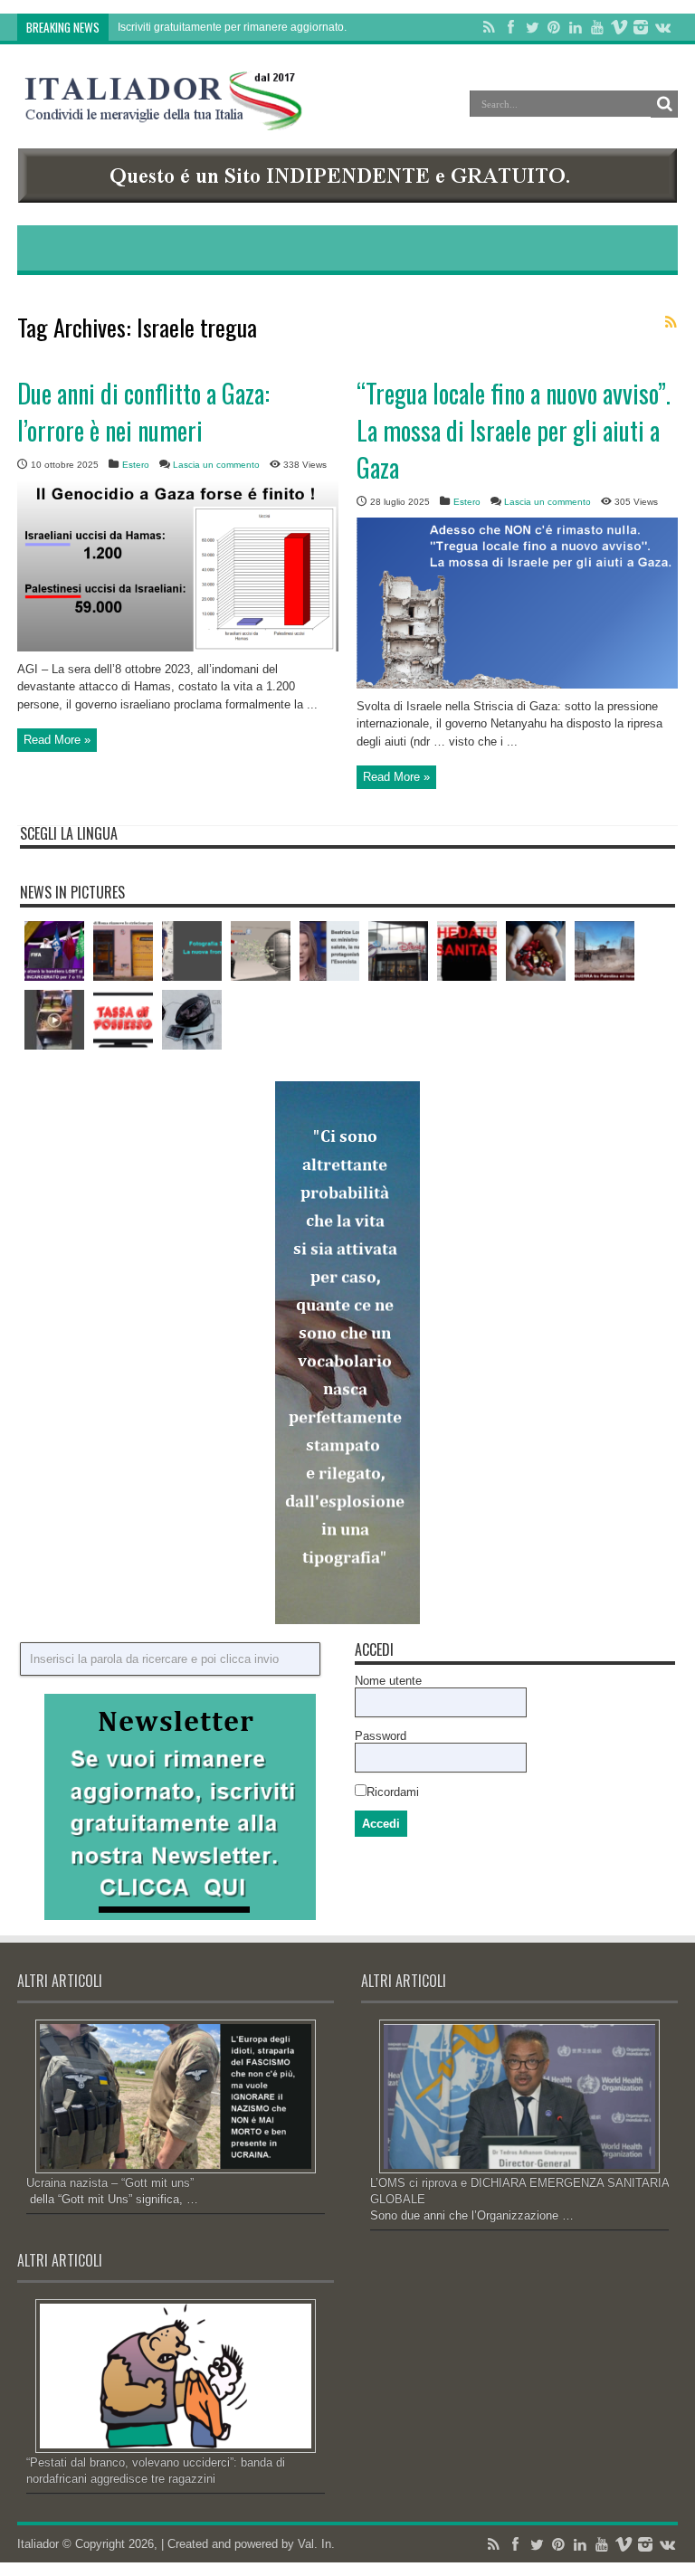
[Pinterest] (554, 27)
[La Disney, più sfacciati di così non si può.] (398, 951)
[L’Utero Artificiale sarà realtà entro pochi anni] (192, 1020)
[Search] (664, 104)
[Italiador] (164, 117)
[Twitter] (532, 27)
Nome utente (388, 1681)
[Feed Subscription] (671, 322)
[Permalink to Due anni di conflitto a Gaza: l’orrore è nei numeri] (178, 647)
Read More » (57, 740)
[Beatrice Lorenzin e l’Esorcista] (329, 951)
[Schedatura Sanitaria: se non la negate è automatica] (467, 951)
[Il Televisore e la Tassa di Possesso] (123, 1020)
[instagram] (641, 27)
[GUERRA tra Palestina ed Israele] (605, 951)
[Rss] (489, 27)
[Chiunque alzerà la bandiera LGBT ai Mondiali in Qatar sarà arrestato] (54, 951)
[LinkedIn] (576, 27)
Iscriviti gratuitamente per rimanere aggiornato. (232, 27)
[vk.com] (662, 27)
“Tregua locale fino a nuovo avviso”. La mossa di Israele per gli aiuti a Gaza (514, 430)
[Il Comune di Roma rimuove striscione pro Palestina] (123, 951)
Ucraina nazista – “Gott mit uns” (110, 2183)
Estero (136, 465)
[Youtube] (597, 27)
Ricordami (393, 1792)
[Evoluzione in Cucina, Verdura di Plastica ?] (54, 1020)
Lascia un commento (216, 465)
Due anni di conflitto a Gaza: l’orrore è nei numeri (143, 412)
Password (381, 1736)
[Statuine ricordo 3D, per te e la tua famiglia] (192, 951)
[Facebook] (510, 27)
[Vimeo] (619, 27)
